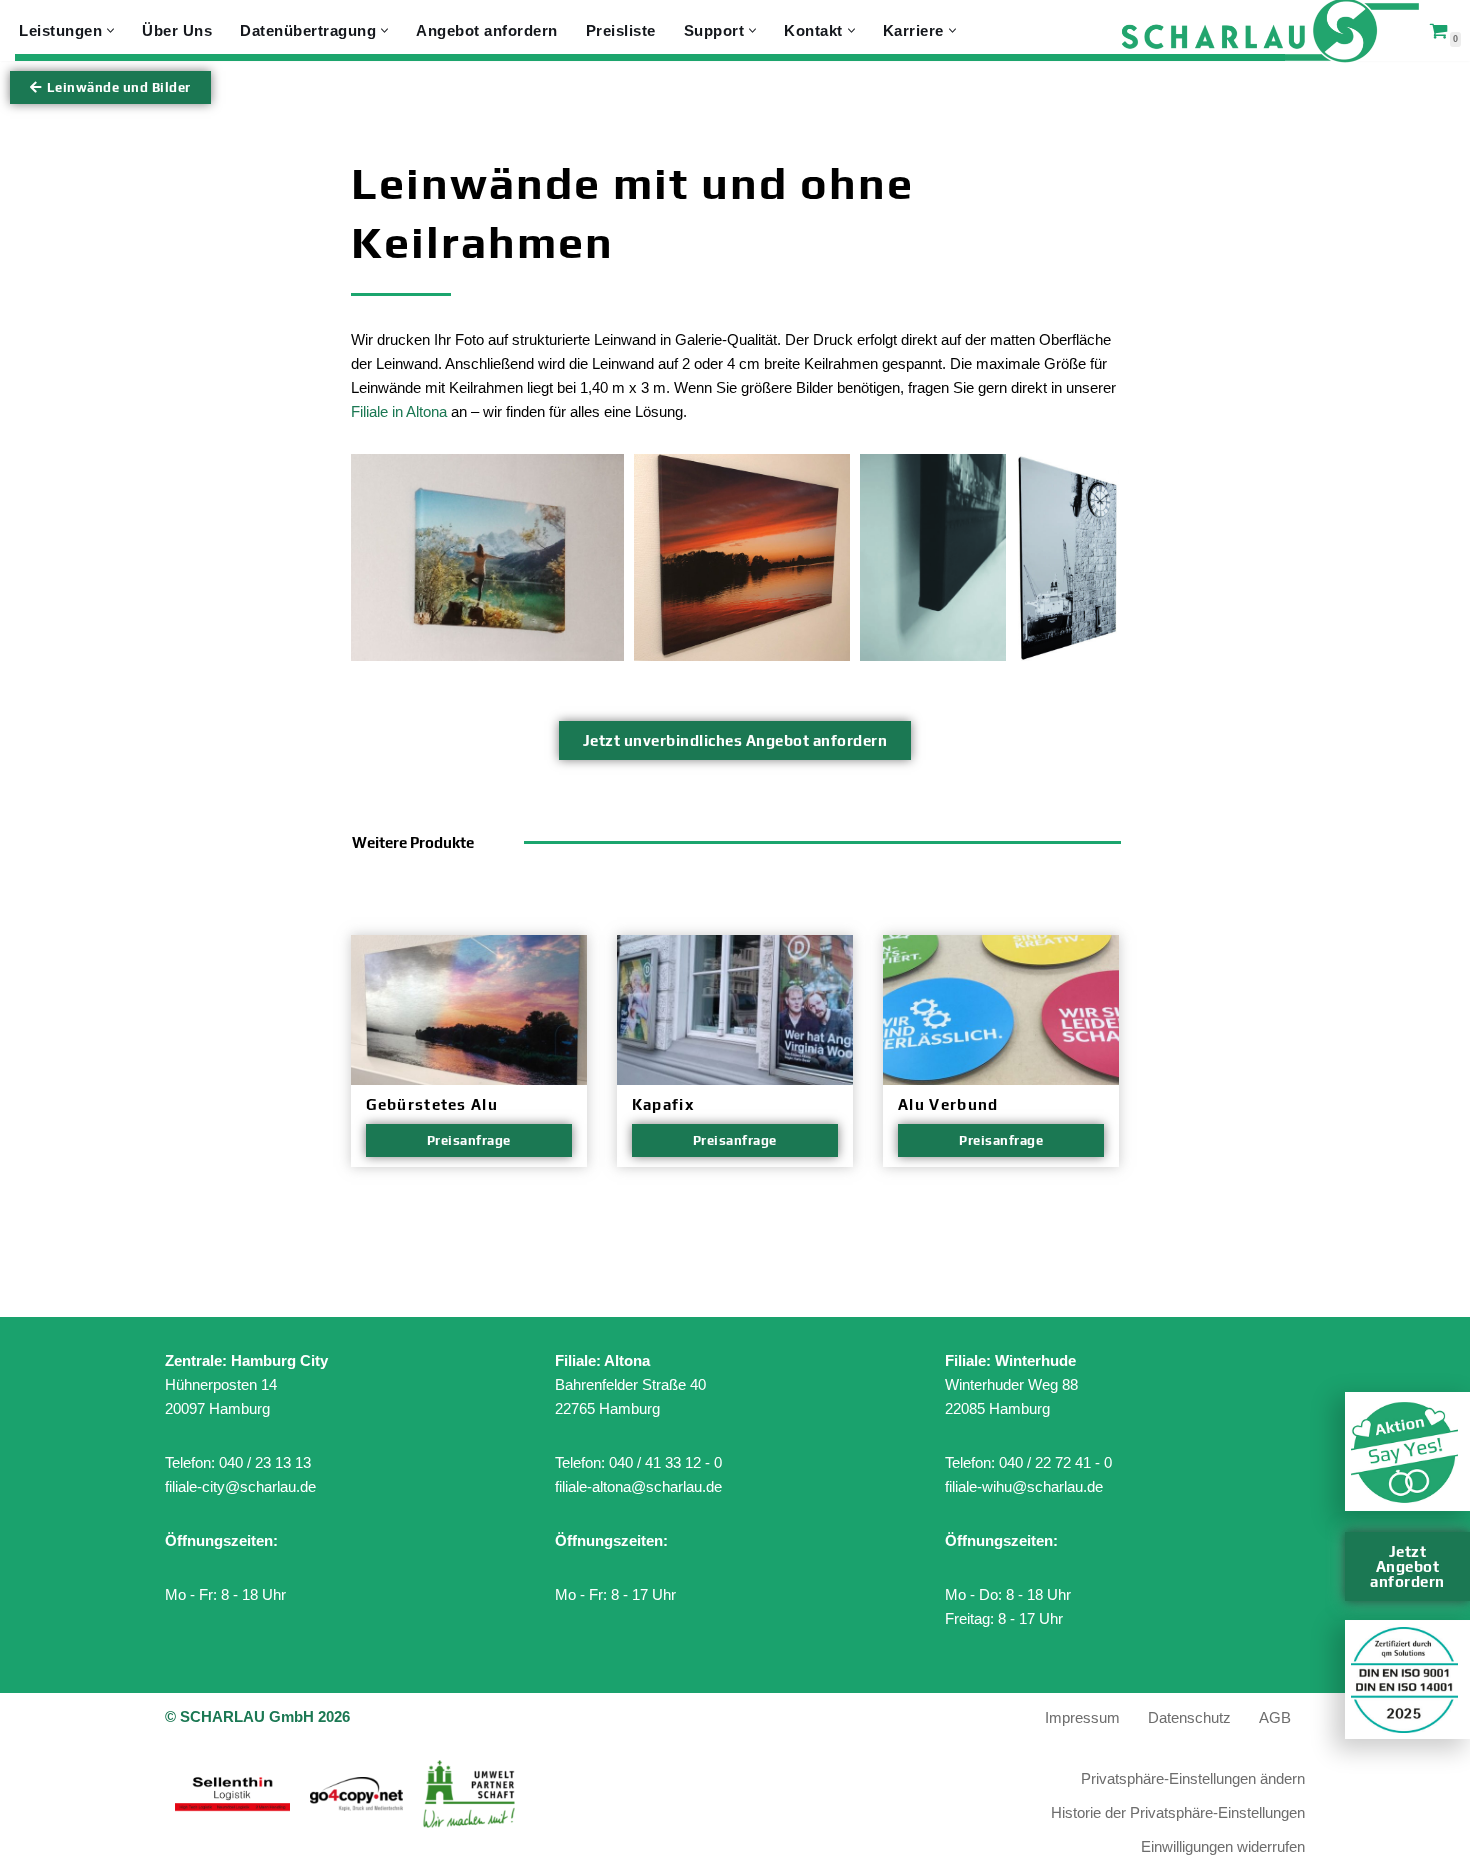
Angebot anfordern (487, 30)
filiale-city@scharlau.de (240, 1486)
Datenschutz (1189, 1717)
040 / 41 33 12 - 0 (665, 1462)
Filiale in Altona (399, 411)
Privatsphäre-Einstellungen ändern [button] (1193, 1778)
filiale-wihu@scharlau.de (1024, 1486)
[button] (110, 30)
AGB (1275, 1717)
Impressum (1082, 1717)
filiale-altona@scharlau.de (638, 1486)
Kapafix (663, 1104)
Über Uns (177, 30)
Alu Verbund (948, 1104)
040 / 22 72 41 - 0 (1055, 1462)
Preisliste (621, 30)
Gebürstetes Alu (432, 1104)
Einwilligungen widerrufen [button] (1223, 1846)
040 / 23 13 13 (265, 1462)
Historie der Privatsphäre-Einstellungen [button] (1178, 1812)
